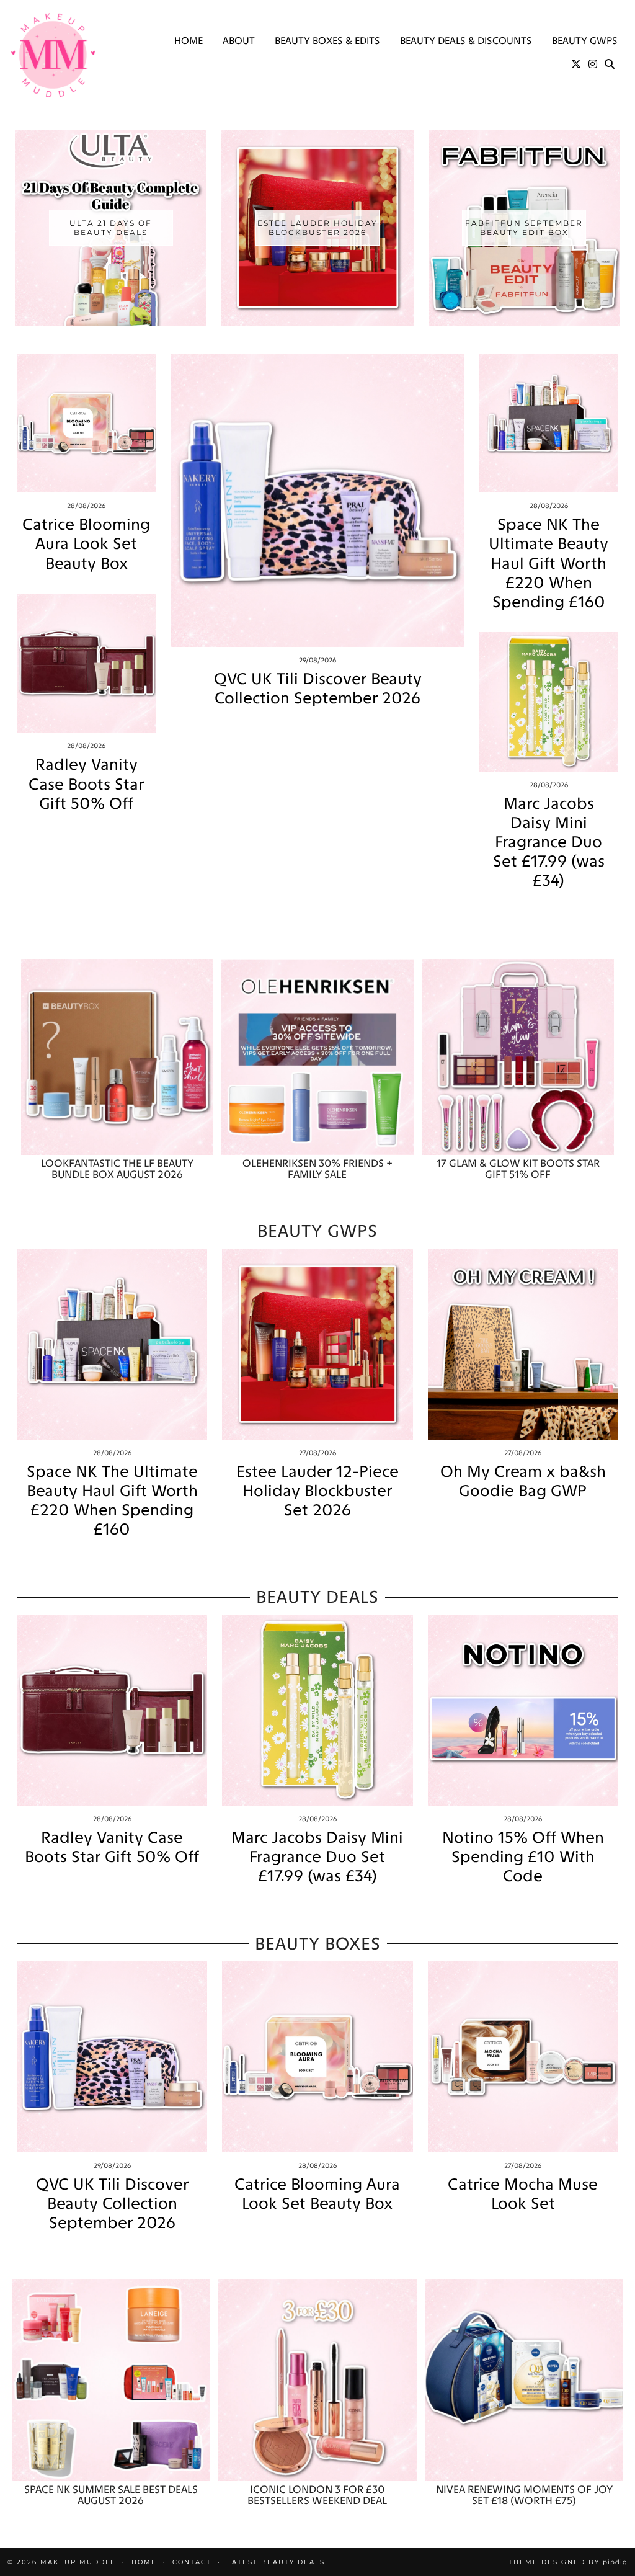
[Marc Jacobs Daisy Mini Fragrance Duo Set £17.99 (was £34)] (549, 702)
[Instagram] (593, 65)
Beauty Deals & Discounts (466, 41)
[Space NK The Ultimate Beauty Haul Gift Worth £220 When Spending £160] (549, 423)
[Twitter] (576, 65)
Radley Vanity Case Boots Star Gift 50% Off (86, 784)
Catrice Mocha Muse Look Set (523, 2194)
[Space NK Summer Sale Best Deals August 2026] (111, 2380)
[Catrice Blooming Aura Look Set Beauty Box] (87, 423)
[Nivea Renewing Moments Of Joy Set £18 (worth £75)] (524, 2380)
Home (189, 41)
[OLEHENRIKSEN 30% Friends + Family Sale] (317, 1057)
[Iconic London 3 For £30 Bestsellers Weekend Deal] (317, 2380)
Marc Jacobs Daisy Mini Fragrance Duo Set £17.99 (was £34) (549, 842)
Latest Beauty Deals (276, 2562)
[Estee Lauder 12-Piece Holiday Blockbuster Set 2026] (317, 1344)
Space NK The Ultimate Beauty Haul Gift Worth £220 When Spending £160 (548, 563)
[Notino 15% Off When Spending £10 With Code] (523, 1710)
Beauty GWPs (585, 41)
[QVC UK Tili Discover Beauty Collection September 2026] (318, 500)
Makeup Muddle (78, 2562)
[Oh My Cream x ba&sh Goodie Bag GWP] (523, 1344)
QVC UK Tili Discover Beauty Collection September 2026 (318, 689)
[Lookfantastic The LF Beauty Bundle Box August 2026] (117, 1057)
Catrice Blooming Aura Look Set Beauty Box (86, 544)
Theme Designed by (568, 2562)
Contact (192, 2562)
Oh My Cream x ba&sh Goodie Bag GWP (523, 1481)
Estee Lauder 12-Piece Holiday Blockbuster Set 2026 (317, 1491)
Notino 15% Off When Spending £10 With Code (523, 1857)
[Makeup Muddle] (53, 55)
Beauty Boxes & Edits (327, 41)
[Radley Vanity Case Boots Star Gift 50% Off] (87, 663)
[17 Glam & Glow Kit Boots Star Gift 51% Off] (518, 1057)
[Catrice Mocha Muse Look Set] (523, 2057)
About (239, 41)
